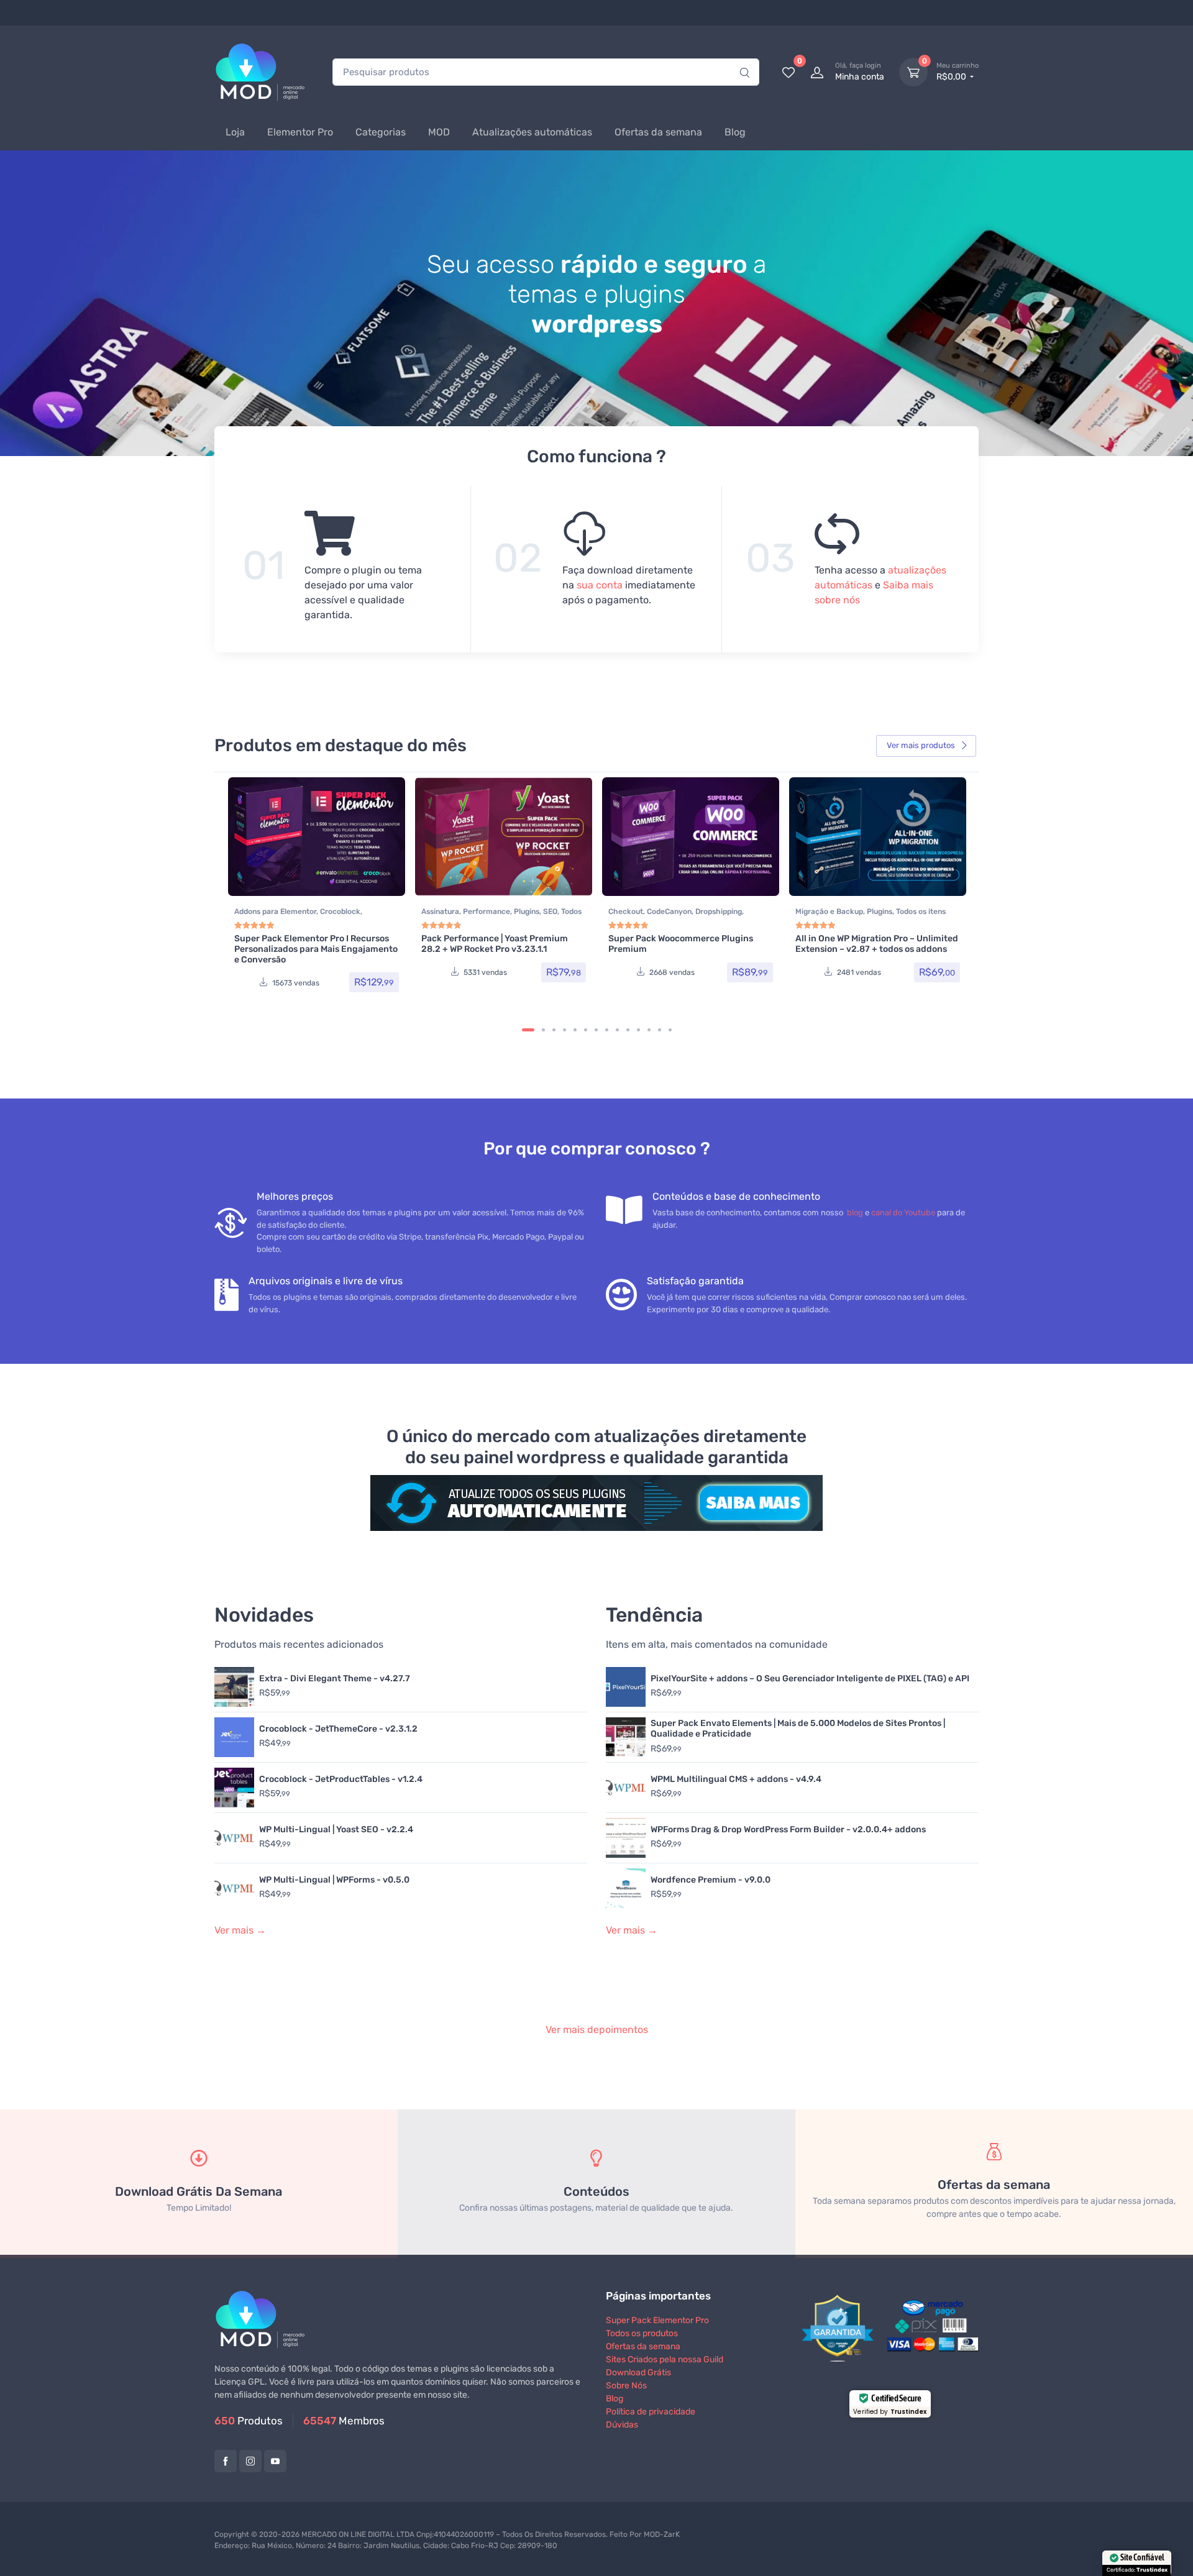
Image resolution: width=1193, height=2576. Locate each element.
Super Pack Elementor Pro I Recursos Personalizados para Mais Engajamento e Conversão (316, 949)
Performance (487, 911)
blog (855, 1213)
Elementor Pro (300, 132)
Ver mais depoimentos (597, 2030)
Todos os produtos (642, 2333)
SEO (550, 911)
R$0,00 (958, 72)
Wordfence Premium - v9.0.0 (711, 1880)
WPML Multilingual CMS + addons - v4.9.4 (736, 1779)
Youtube (275, 2461)
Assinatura (440, 911)
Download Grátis (638, 2373)
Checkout (626, 911)
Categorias (381, 132)
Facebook (226, 2461)
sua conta (600, 585)
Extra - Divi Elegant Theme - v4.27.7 (335, 1679)
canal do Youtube (903, 1213)
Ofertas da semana (658, 132)
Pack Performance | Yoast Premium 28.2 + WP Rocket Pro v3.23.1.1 (495, 944)
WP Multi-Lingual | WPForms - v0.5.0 (334, 1880)
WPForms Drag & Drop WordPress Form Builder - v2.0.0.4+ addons (788, 1829)
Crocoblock (340, 911)
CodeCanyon (669, 911)
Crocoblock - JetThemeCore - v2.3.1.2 (338, 1729)
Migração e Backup (829, 911)
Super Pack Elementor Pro (657, 2320)
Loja (235, 132)
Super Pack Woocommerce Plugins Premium (681, 944)
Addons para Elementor (275, 911)
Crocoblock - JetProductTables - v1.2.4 (341, 1779)
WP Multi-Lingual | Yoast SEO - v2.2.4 (336, 1829)
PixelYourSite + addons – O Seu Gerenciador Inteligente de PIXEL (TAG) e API (810, 1679)
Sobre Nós (626, 2386)
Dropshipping (719, 911)
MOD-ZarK (662, 2534)
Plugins (527, 911)
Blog (735, 132)
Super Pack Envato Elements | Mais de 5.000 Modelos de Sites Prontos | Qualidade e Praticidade (798, 1729)
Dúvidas (622, 2425)
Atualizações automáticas (532, 132)
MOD (439, 132)
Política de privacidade (651, 2412)
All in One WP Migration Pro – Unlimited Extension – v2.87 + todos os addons (877, 944)
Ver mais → (240, 1930)
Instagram (250, 2461)
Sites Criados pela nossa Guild (665, 2359)
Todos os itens (921, 911)
